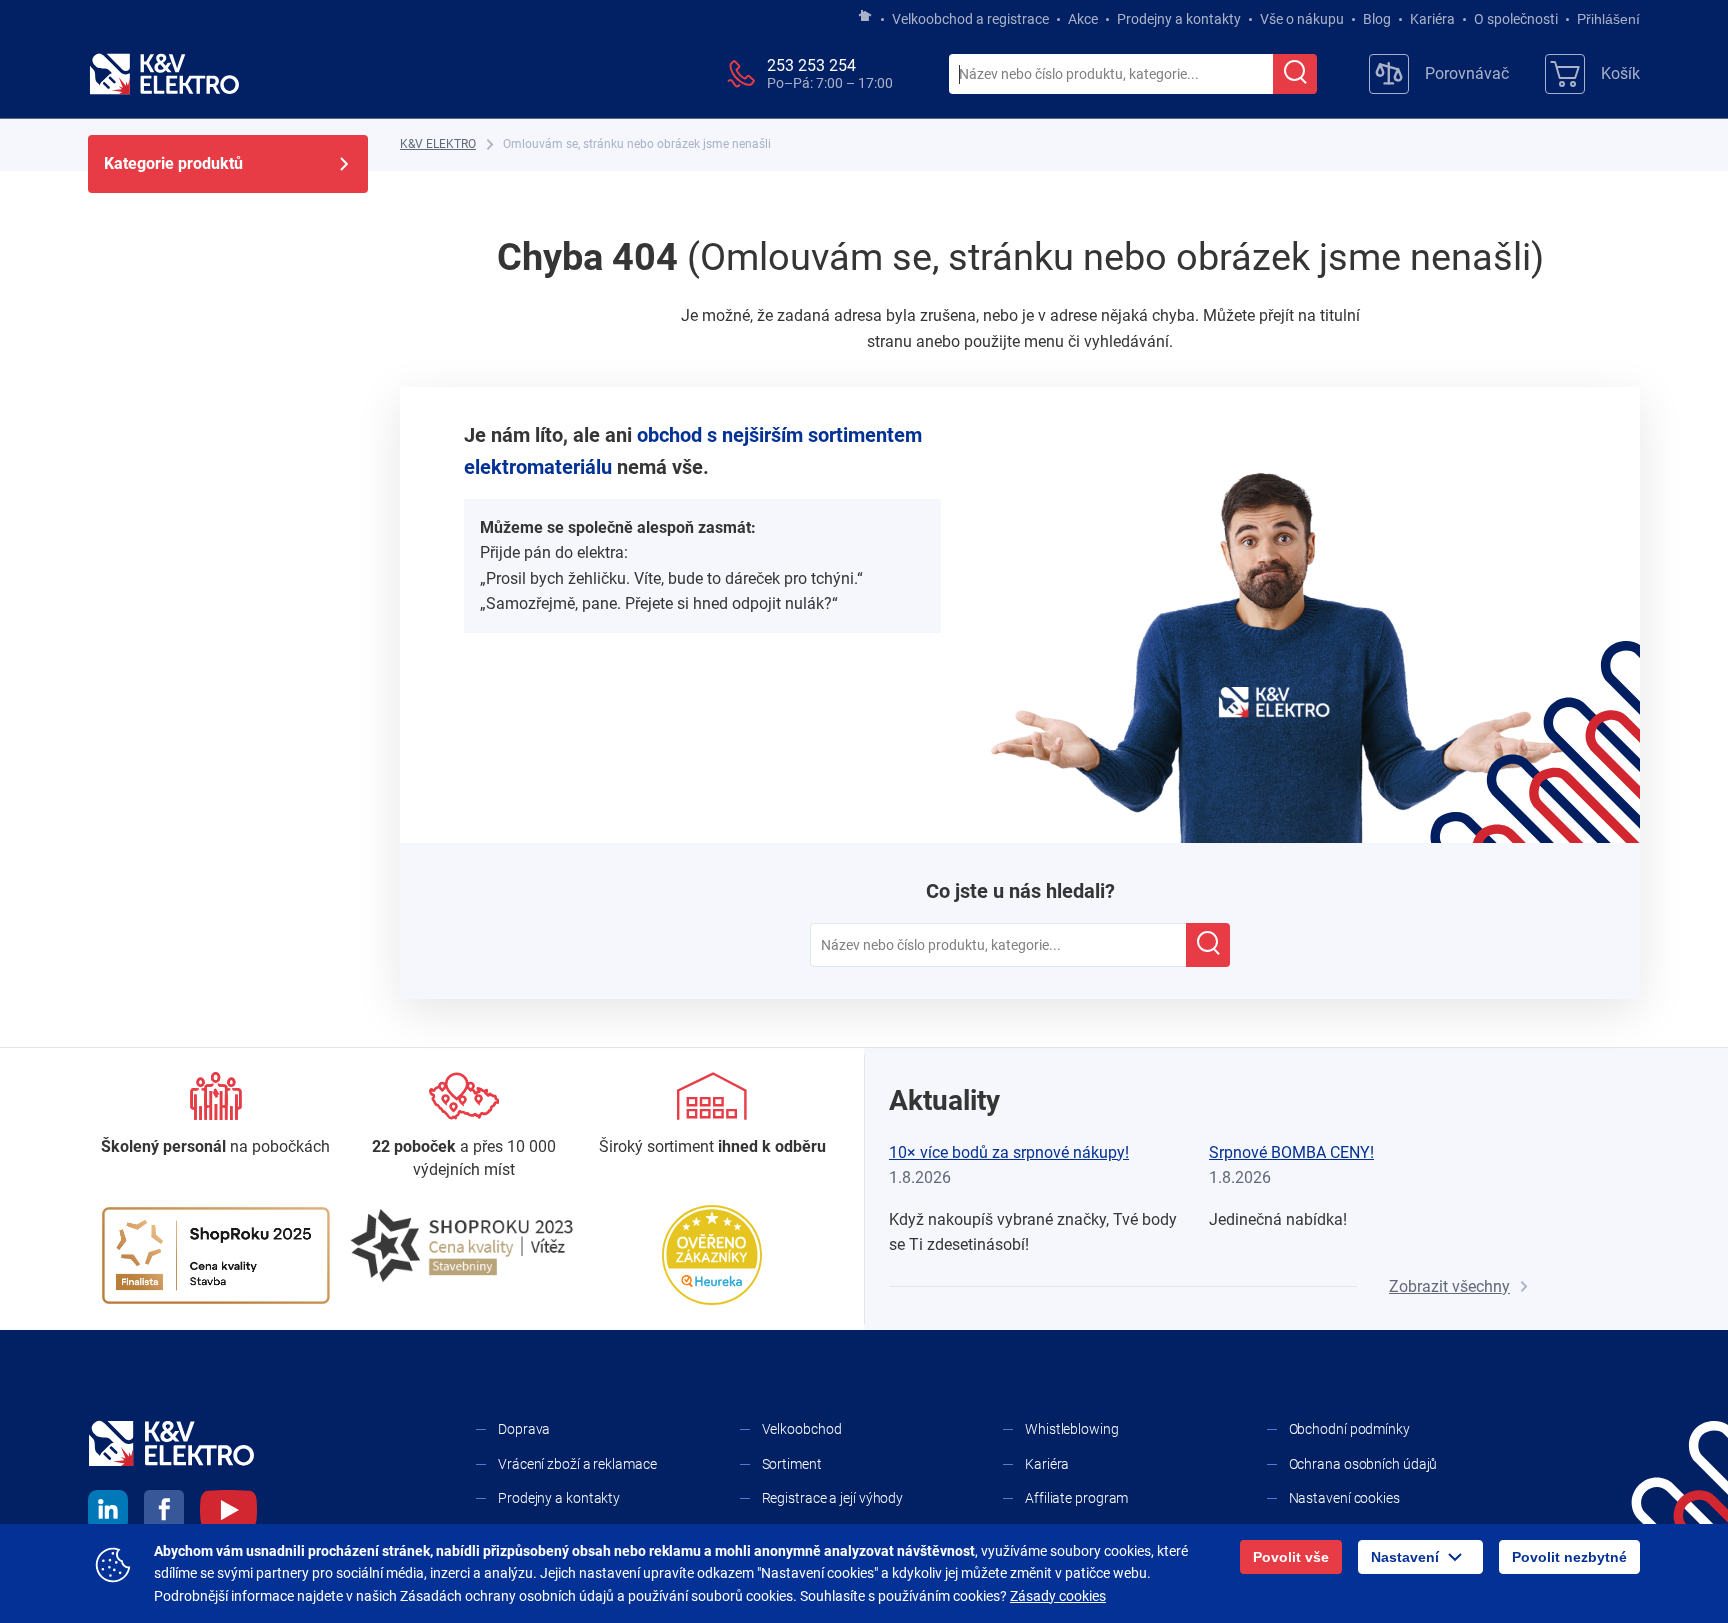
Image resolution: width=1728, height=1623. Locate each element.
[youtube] (228, 1513)
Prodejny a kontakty (1179, 19)
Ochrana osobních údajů (1363, 1464)
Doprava (524, 1429)
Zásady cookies (1058, 1596)
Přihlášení (1608, 19)
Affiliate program (1076, 1498)
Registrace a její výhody (833, 1498)
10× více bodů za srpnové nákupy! (1009, 1152)
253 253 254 (811, 65)
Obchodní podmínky (1349, 1429)
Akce (1083, 19)
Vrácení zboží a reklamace (577, 1464)
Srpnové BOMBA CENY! (1291, 1152)
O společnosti (1516, 19)
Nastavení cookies (1344, 1498)
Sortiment (792, 1464)
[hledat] (1295, 74)
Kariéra (1432, 19)
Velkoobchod (802, 1429)
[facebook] (164, 1513)
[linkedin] (108, 1513)
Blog (1377, 19)
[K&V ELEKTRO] (164, 74)
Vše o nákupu (1302, 19)
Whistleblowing (1072, 1429)
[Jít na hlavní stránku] (865, 17)
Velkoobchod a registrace (970, 19)
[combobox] (1111, 75)
